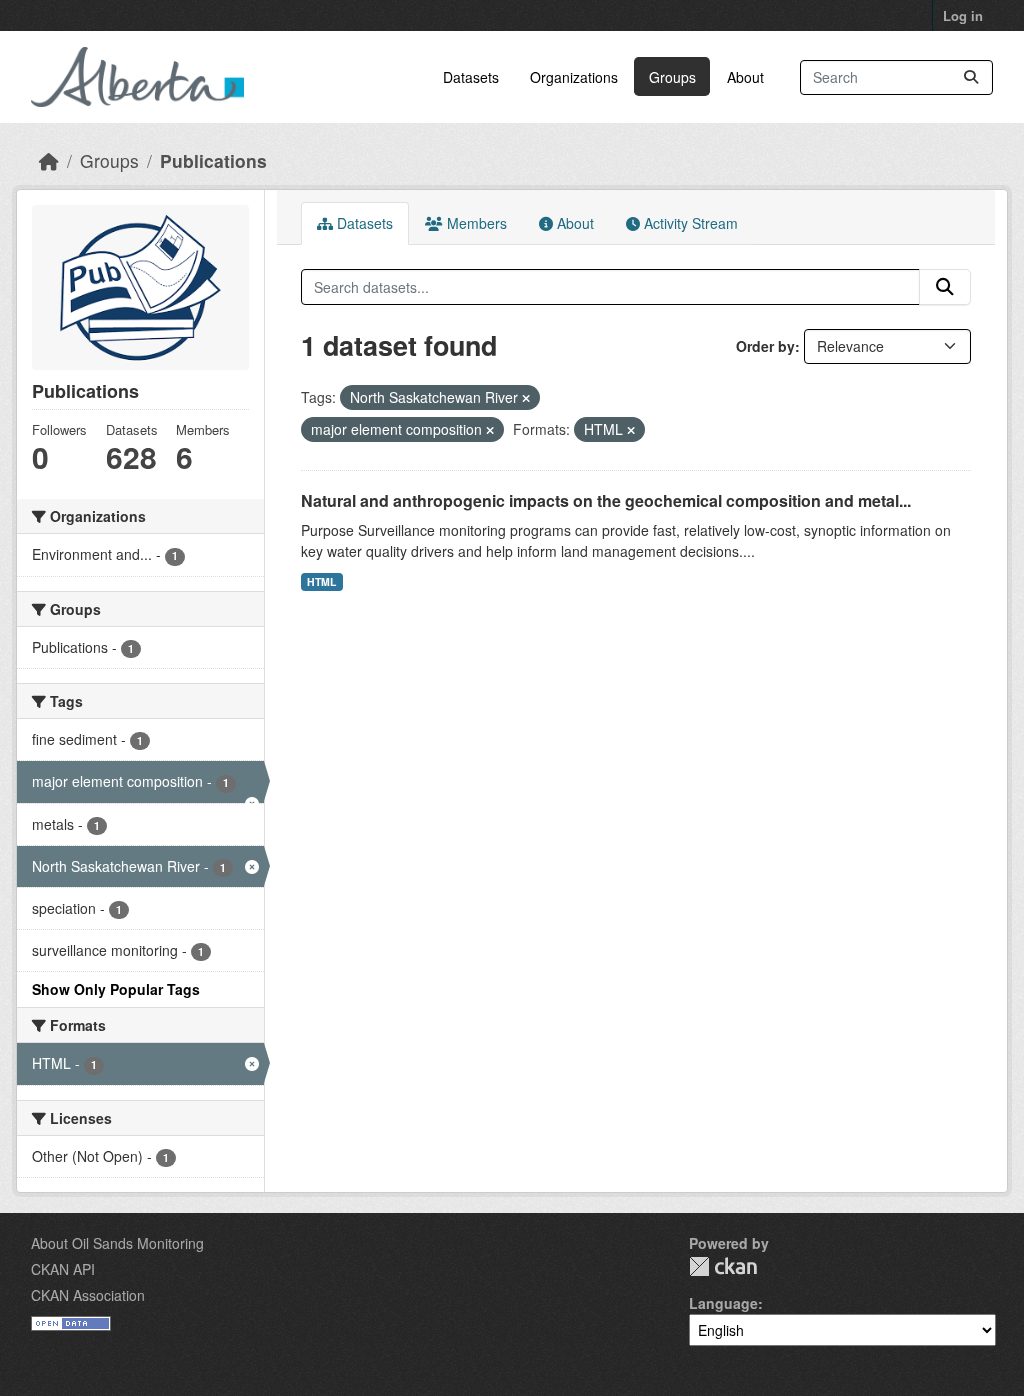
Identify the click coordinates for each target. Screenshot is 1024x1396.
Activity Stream (689, 223)
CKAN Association (88, 1295)
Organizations (574, 77)
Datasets (471, 77)
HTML (321, 581)
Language (723, 1303)
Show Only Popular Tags (116, 989)
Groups (672, 77)
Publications (213, 160)
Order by (765, 346)
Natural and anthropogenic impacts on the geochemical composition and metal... (606, 500)
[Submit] (971, 77)
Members (475, 223)
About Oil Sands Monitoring (117, 1243)
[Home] (49, 160)
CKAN (723, 1266)
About (745, 77)
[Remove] (526, 398)
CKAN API (63, 1269)
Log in (963, 15)
